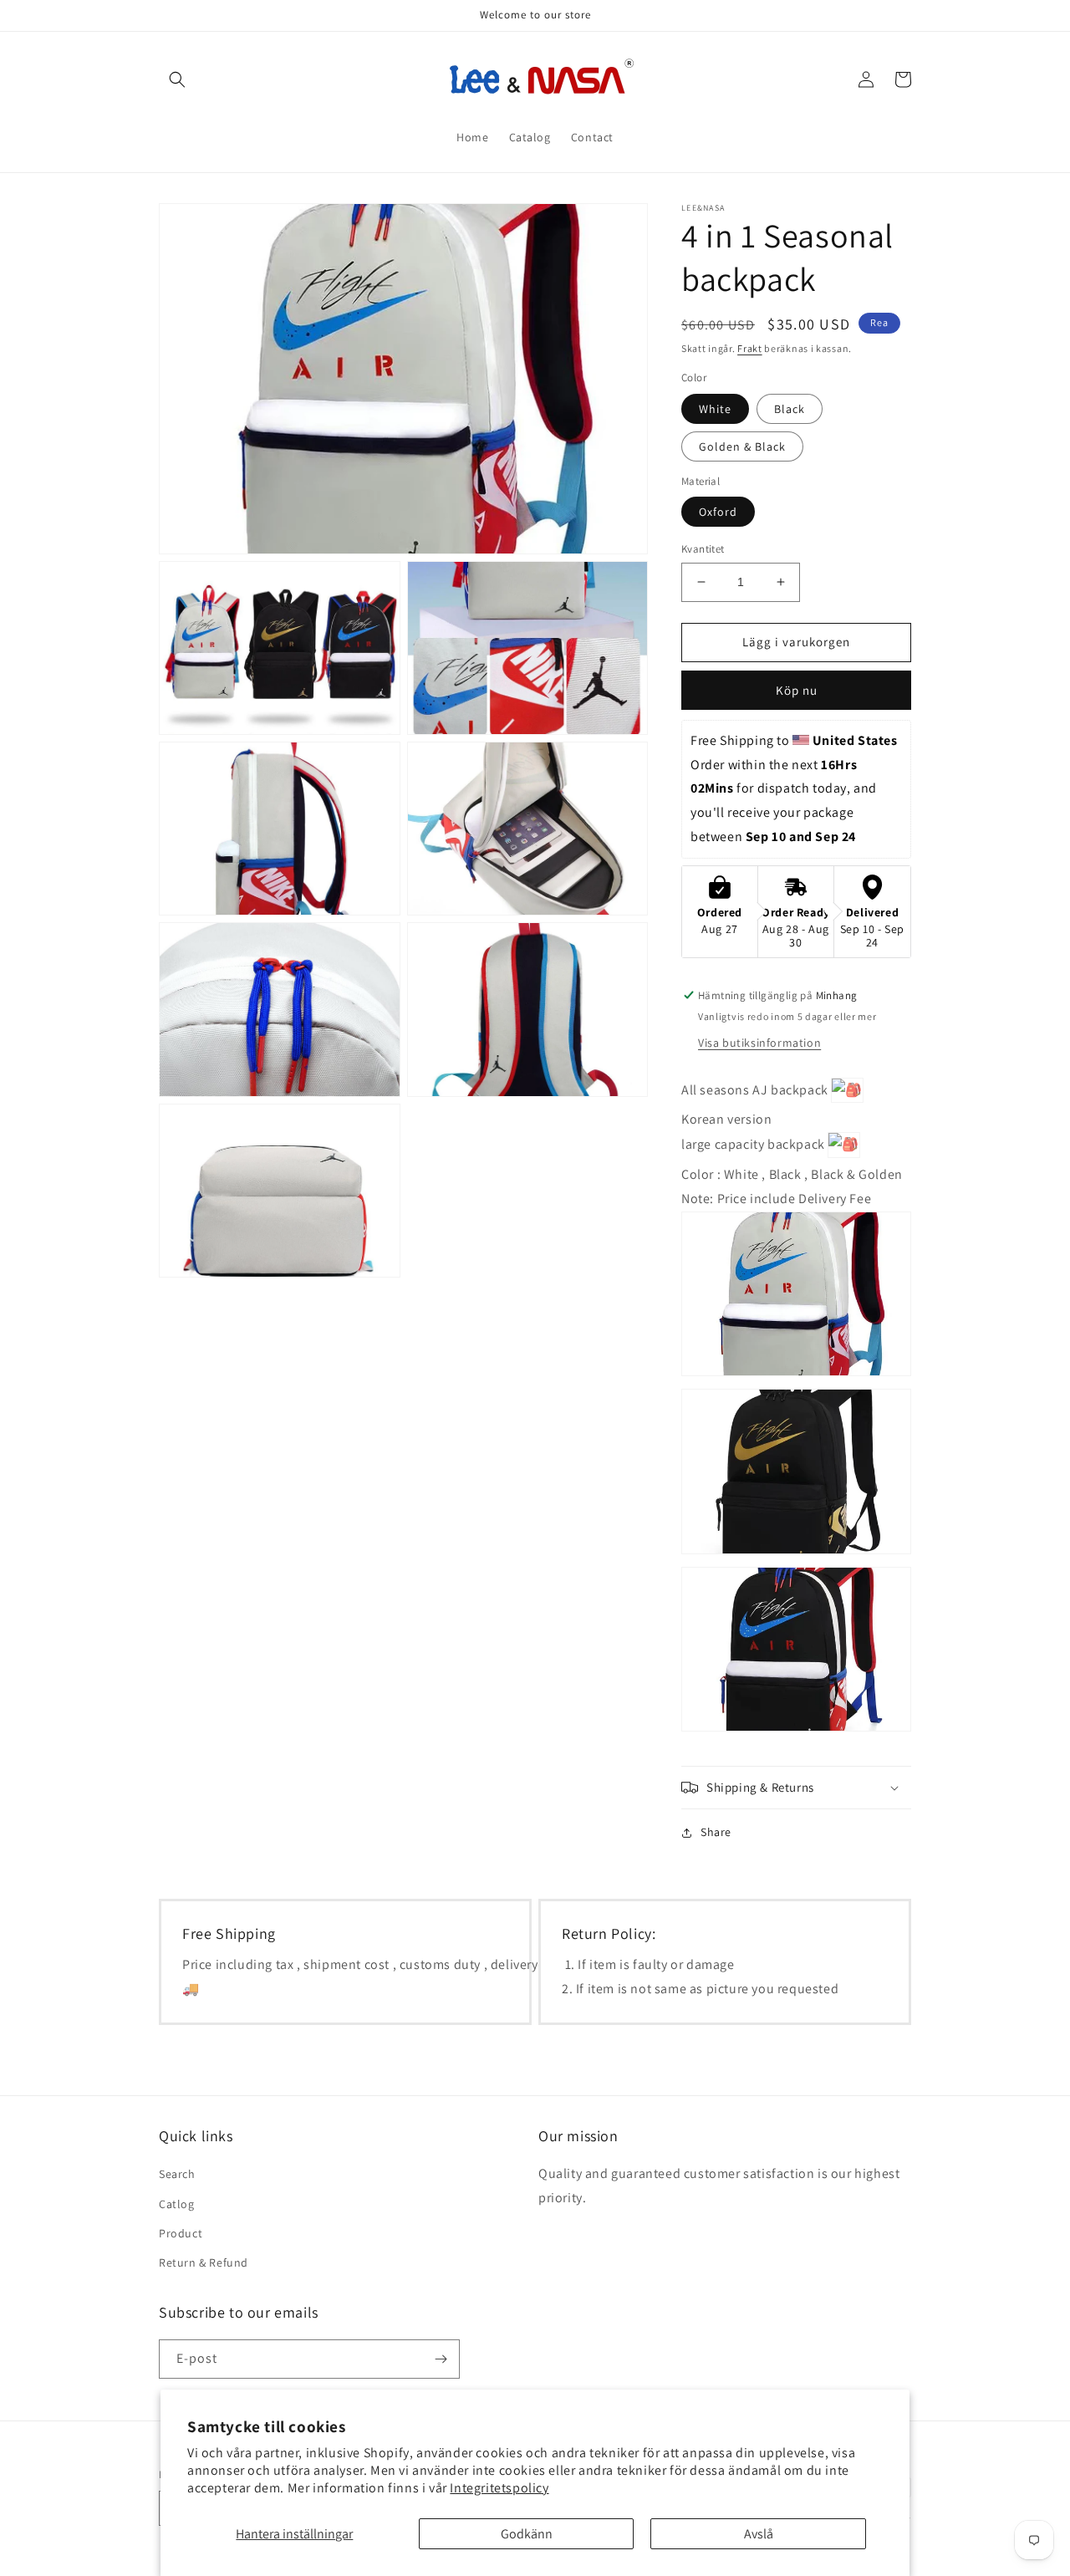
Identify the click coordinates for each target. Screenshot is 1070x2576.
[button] (177, 79)
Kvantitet (703, 549)
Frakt (750, 348)
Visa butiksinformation (759, 1043)
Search (177, 2174)
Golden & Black (742, 446)
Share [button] (716, 1832)
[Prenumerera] (441, 2359)
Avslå (759, 2534)
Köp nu (797, 690)
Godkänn (527, 2534)
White (715, 409)
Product (181, 2233)
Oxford (718, 512)
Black (790, 409)
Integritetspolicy (499, 2488)
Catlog (177, 2204)
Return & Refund (204, 2262)
